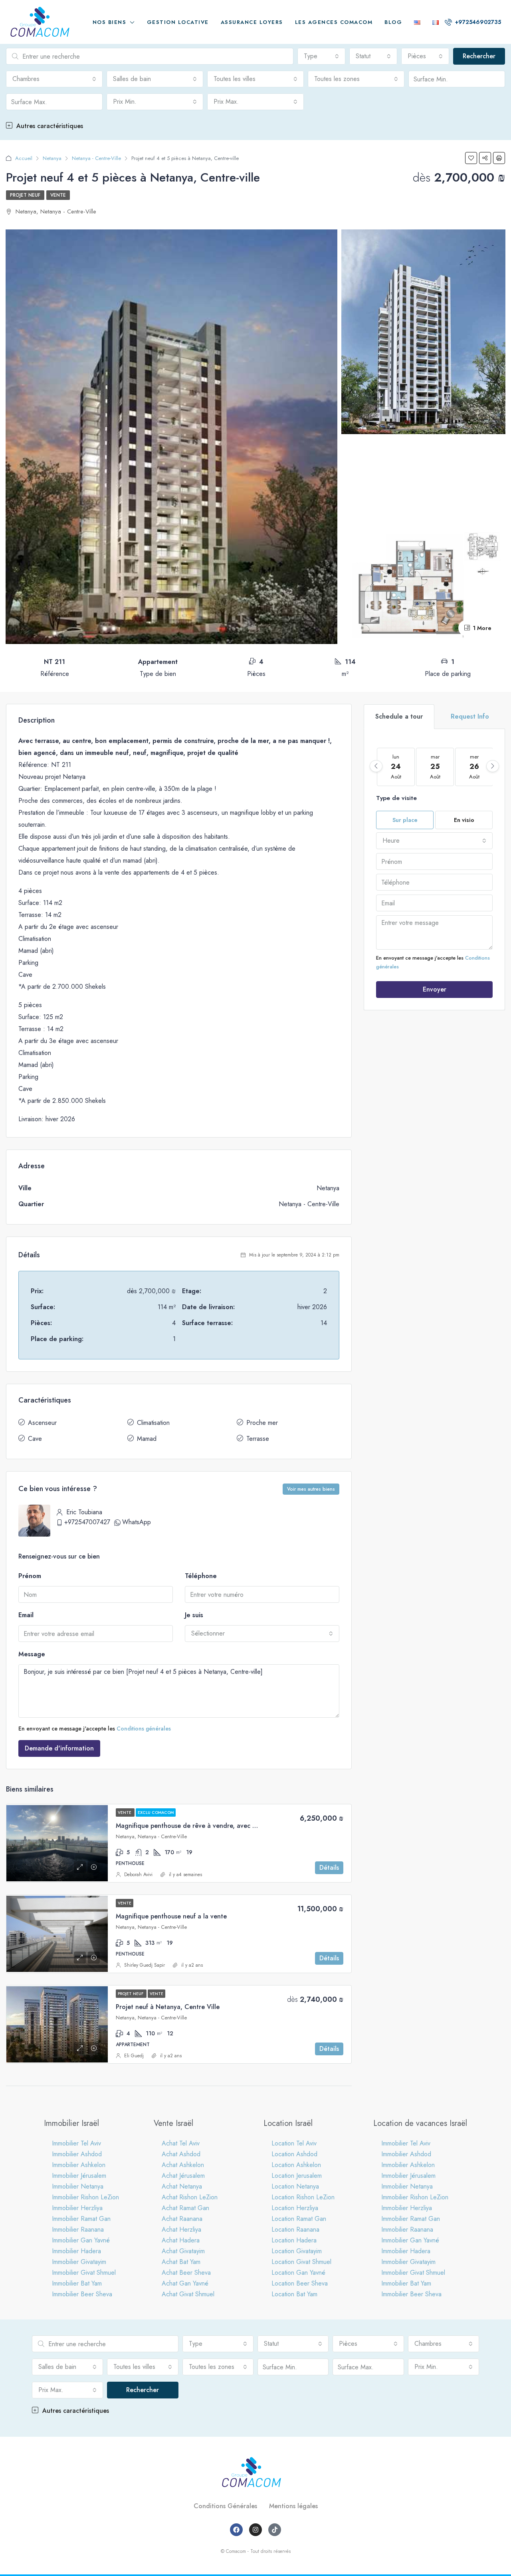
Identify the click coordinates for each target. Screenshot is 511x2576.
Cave (35, 1439)
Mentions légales (293, 2506)
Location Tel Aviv (294, 2143)
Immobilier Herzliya (77, 2208)
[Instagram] (255, 2530)
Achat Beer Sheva (186, 2273)
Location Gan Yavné (298, 2273)
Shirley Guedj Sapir (145, 1965)
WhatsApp (137, 1522)
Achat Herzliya (181, 2229)
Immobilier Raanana (78, 2229)
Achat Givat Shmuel (188, 2294)
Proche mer (262, 1423)
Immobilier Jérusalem (79, 2176)
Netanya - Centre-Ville (96, 158)
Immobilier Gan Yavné (81, 2240)
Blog (393, 22)
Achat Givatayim (183, 2251)
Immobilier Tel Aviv (76, 2143)
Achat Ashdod (181, 2154)
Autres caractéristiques (49, 126)
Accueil (24, 158)
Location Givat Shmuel (301, 2262)
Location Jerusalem (297, 2176)
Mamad (147, 1439)
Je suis (194, 1615)
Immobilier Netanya (78, 2186)
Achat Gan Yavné (185, 2283)
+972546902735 (477, 22)
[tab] (399, 717)
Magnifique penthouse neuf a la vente (171, 1916)
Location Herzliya (295, 2208)
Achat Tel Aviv (181, 2143)
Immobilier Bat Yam (77, 2283)
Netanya (52, 158)
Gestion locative (178, 22)
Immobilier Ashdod (77, 2154)
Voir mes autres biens (311, 1489)
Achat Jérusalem (183, 2176)
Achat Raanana (182, 2219)
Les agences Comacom (334, 22)
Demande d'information (59, 1748)
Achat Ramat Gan (185, 2208)
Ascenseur (42, 1423)
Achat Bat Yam (181, 2262)
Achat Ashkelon (183, 2165)
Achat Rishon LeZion (190, 2197)
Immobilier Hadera (76, 2251)
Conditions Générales (225, 2506)
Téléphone (201, 1576)
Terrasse (258, 1439)
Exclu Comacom (156, 1812)
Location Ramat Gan (299, 2219)
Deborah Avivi (138, 1875)
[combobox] (321, 56)
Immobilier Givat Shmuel (84, 2273)
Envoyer (435, 989)
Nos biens (110, 22)
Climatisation (153, 1423)
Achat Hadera (181, 2240)
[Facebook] (236, 2530)
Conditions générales (144, 1729)
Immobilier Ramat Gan (81, 2219)
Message (32, 1654)
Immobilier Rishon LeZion (85, 2197)
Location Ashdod (294, 2154)
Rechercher (479, 56)
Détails (329, 1868)
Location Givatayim (297, 2251)
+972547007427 (87, 1522)
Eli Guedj (134, 2056)
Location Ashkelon (296, 2165)
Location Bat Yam (294, 2294)
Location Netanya (295, 2186)
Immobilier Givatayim (79, 2262)
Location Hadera (294, 2240)
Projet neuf (25, 195)
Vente (58, 195)
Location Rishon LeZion (303, 2197)
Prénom (30, 1576)
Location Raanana (295, 2229)
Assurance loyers (252, 22)
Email (26, 1615)
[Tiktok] (275, 2530)
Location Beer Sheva (300, 2283)
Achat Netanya (182, 2186)
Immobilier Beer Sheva (82, 2294)
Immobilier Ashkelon (79, 2165)
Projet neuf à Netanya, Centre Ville (168, 2007)
